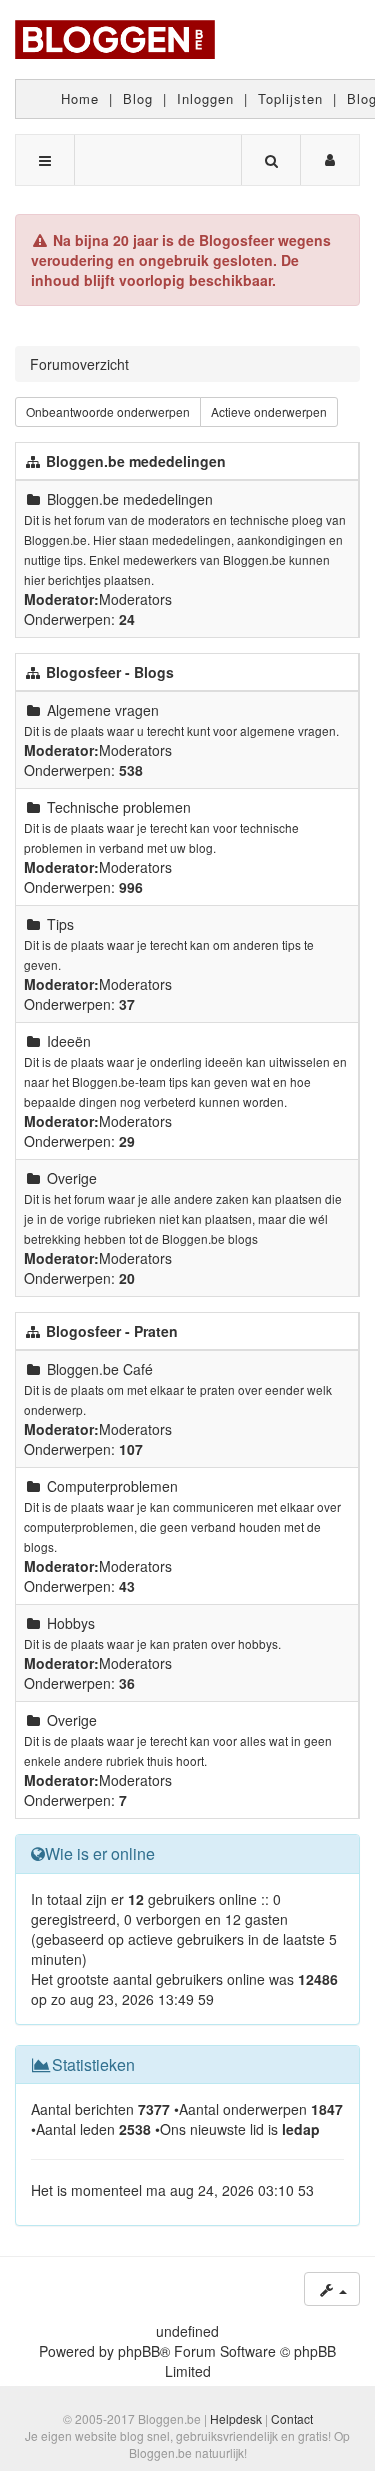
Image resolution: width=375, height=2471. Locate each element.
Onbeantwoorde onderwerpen (108, 411)
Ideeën (69, 1041)
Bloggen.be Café (100, 1369)
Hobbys (71, 1623)
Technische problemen (119, 807)
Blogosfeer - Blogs (110, 672)
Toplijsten (290, 98)
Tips (60, 924)
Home (80, 98)
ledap (301, 2129)
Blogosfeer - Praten (112, 1331)
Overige (72, 1178)
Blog (138, 98)
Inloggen (205, 98)
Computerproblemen (112, 1486)
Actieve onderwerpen (269, 411)
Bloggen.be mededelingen (136, 461)
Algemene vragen (103, 710)
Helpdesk (236, 2418)
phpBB (139, 2351)
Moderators (135, 599)
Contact (292, 2418)
